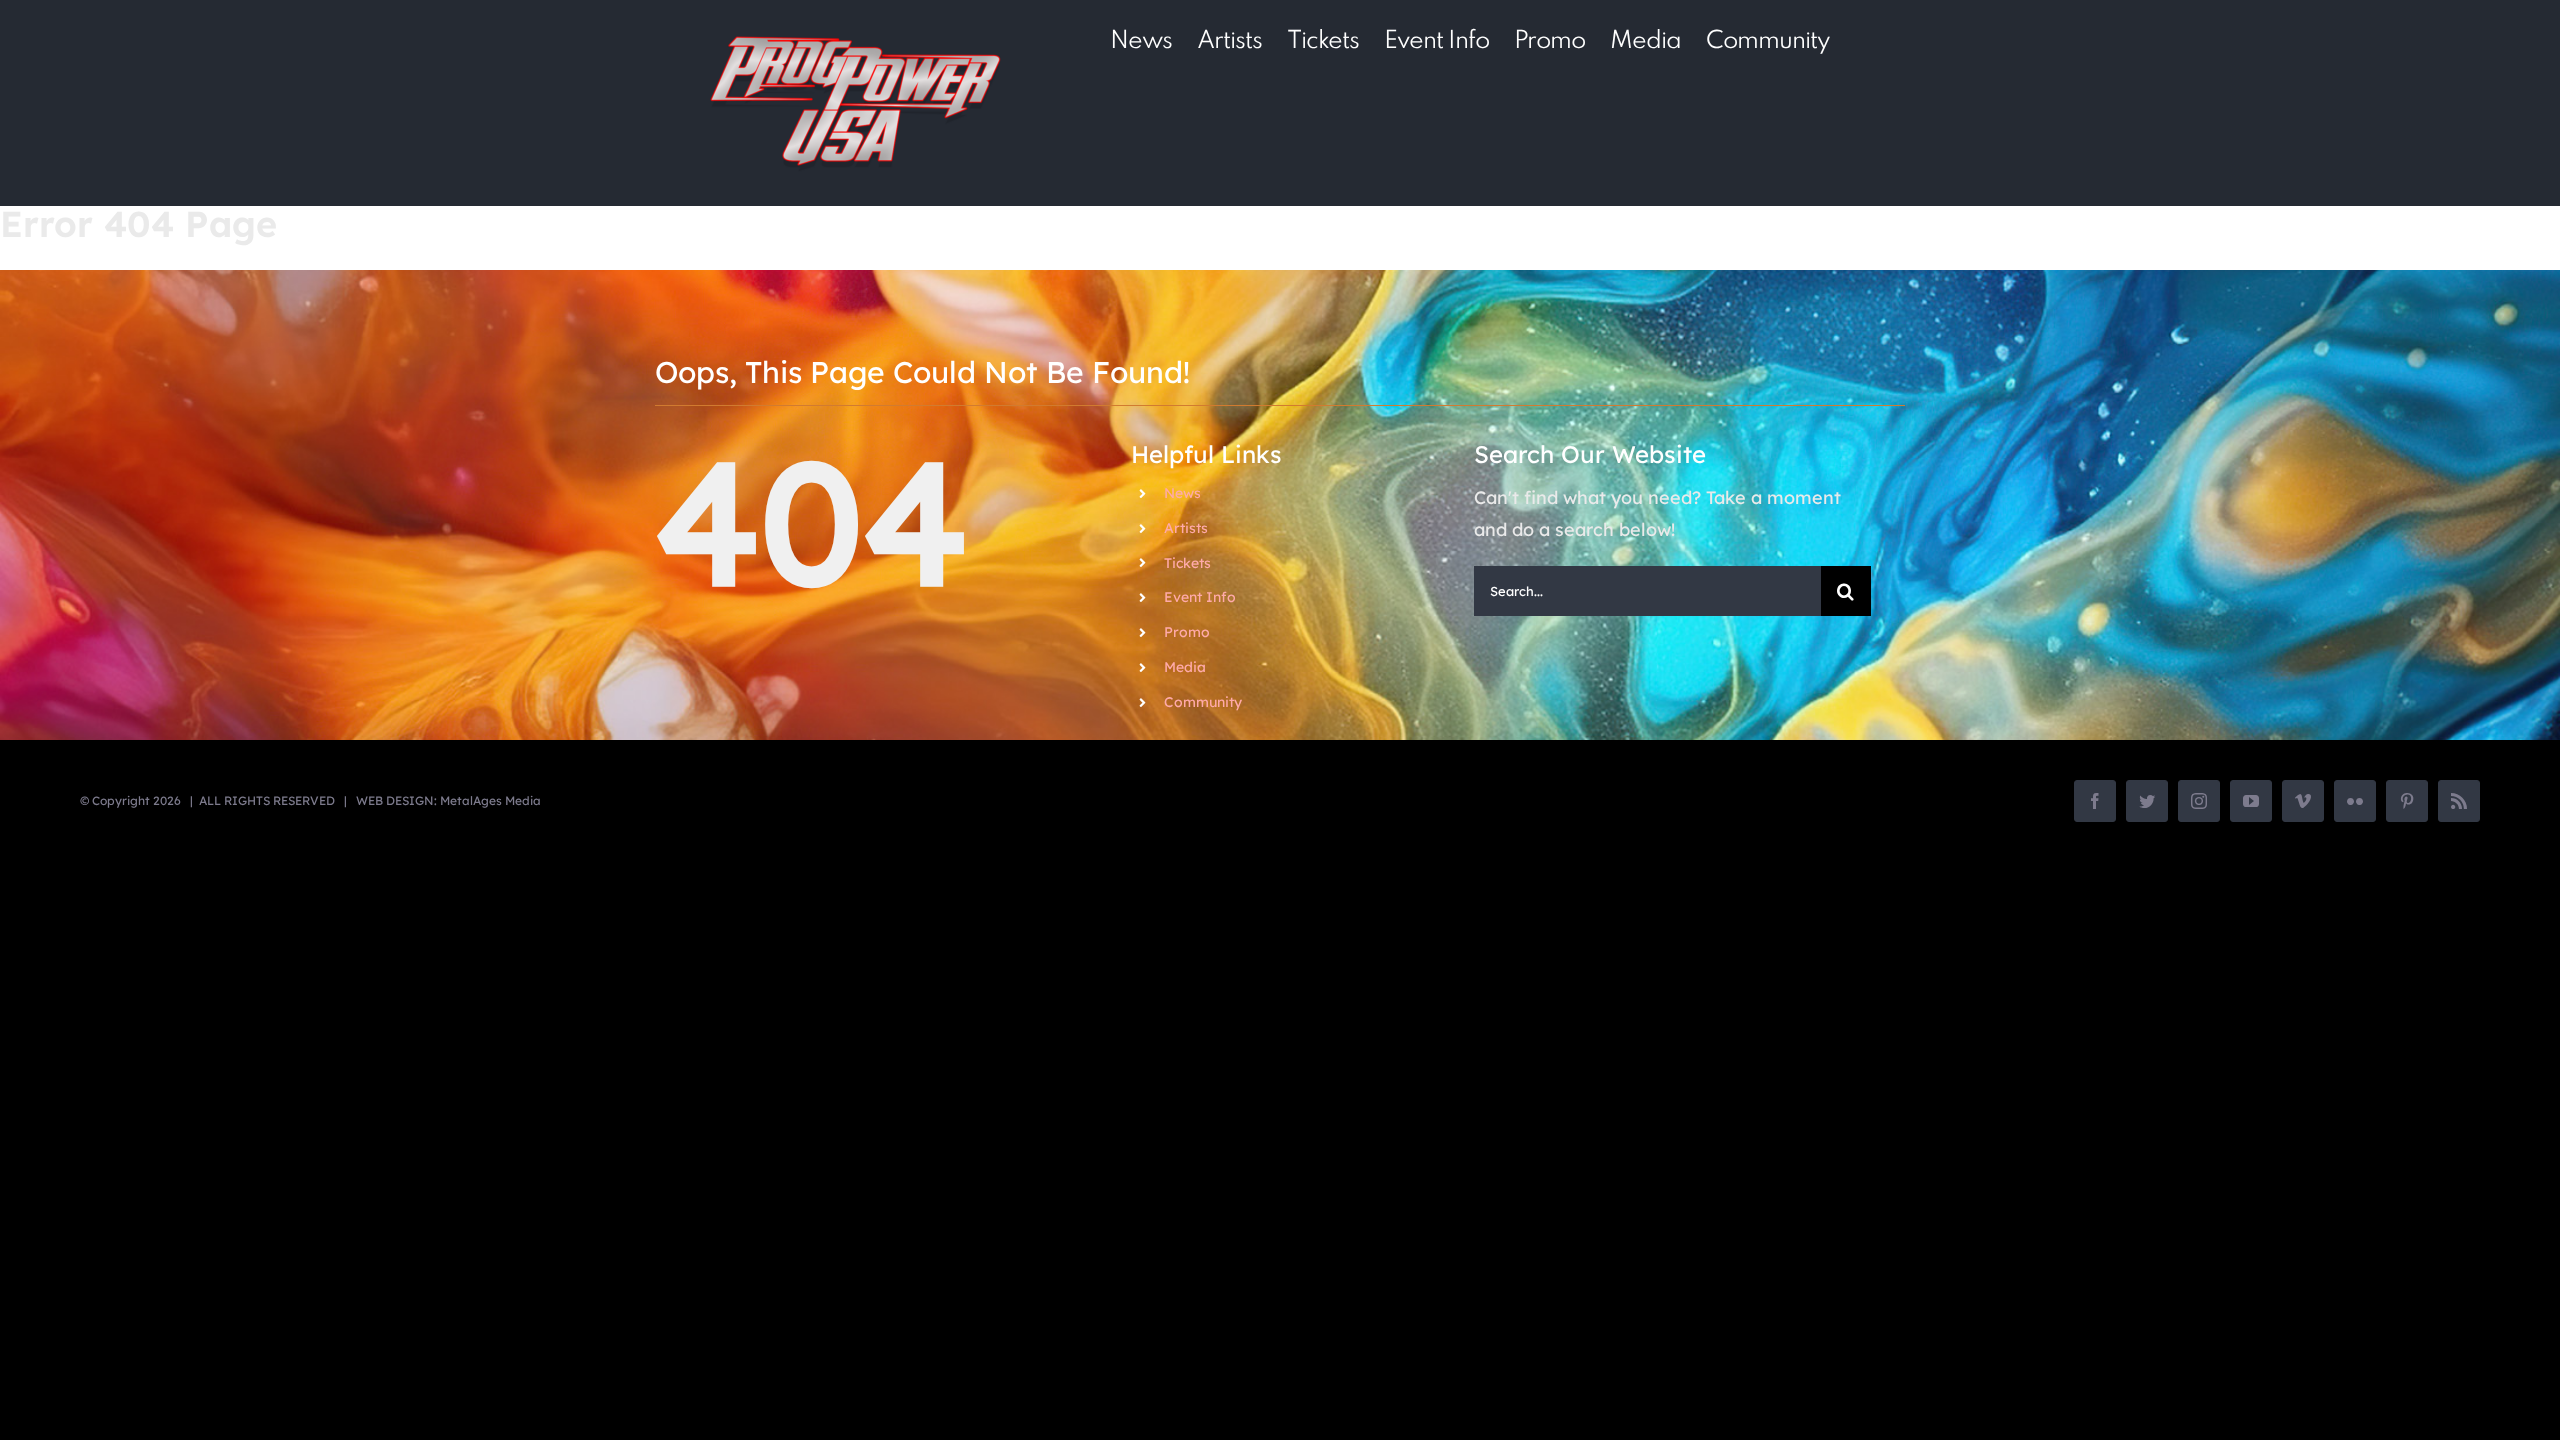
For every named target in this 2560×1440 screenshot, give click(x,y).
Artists (1186, 528)
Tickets (1187, 563)
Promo (1187, 632)
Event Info (1200, 597)
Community (1203, 702)
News (1182, 493)
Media (1185, 667)
